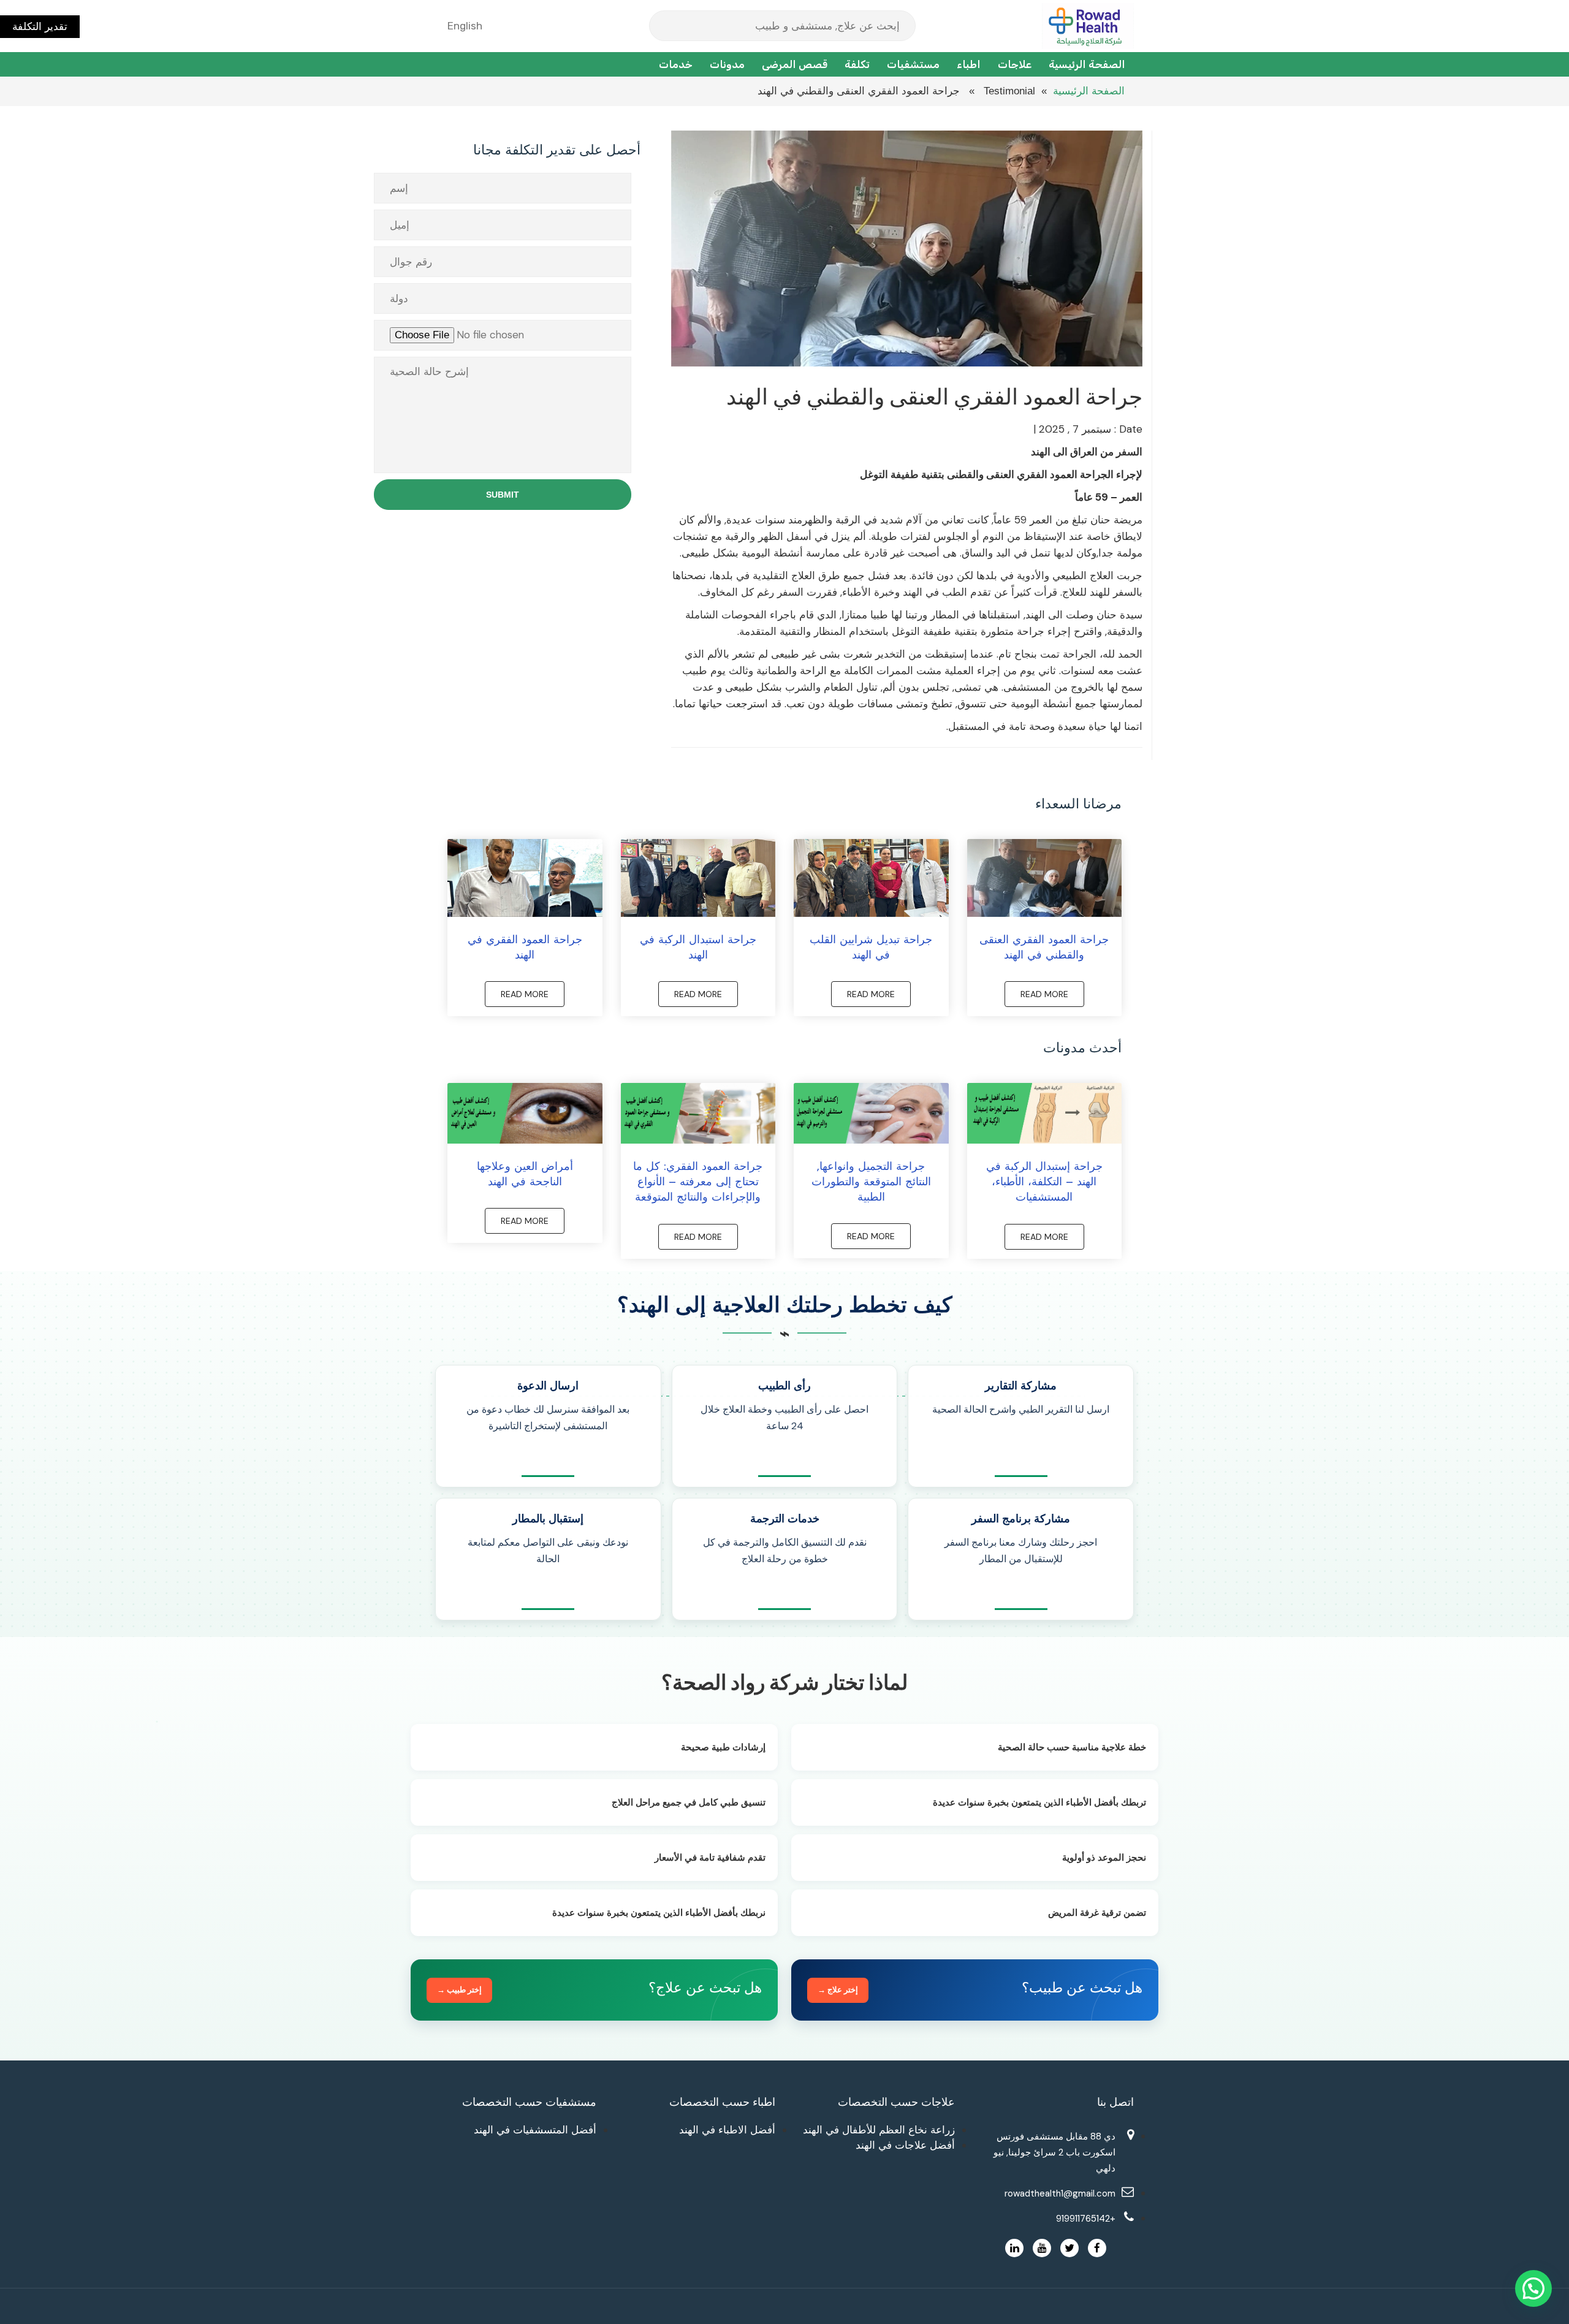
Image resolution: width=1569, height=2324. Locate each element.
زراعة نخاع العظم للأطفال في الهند (879, 2130)
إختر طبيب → (459, 1990)
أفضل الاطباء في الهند (727, 2130)
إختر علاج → (838, 1990)
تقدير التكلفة (40, 26)
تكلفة (857, 64)
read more (1044, 994)
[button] (1533, 2288)
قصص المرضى (795, 64)
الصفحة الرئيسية (1087, 64)
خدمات (676, 64)
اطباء (969, 64)
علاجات (1015, 64)
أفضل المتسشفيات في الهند (535, 2130)
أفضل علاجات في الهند (905, 2145)
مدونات (727, 64)
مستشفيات (913, 64)
